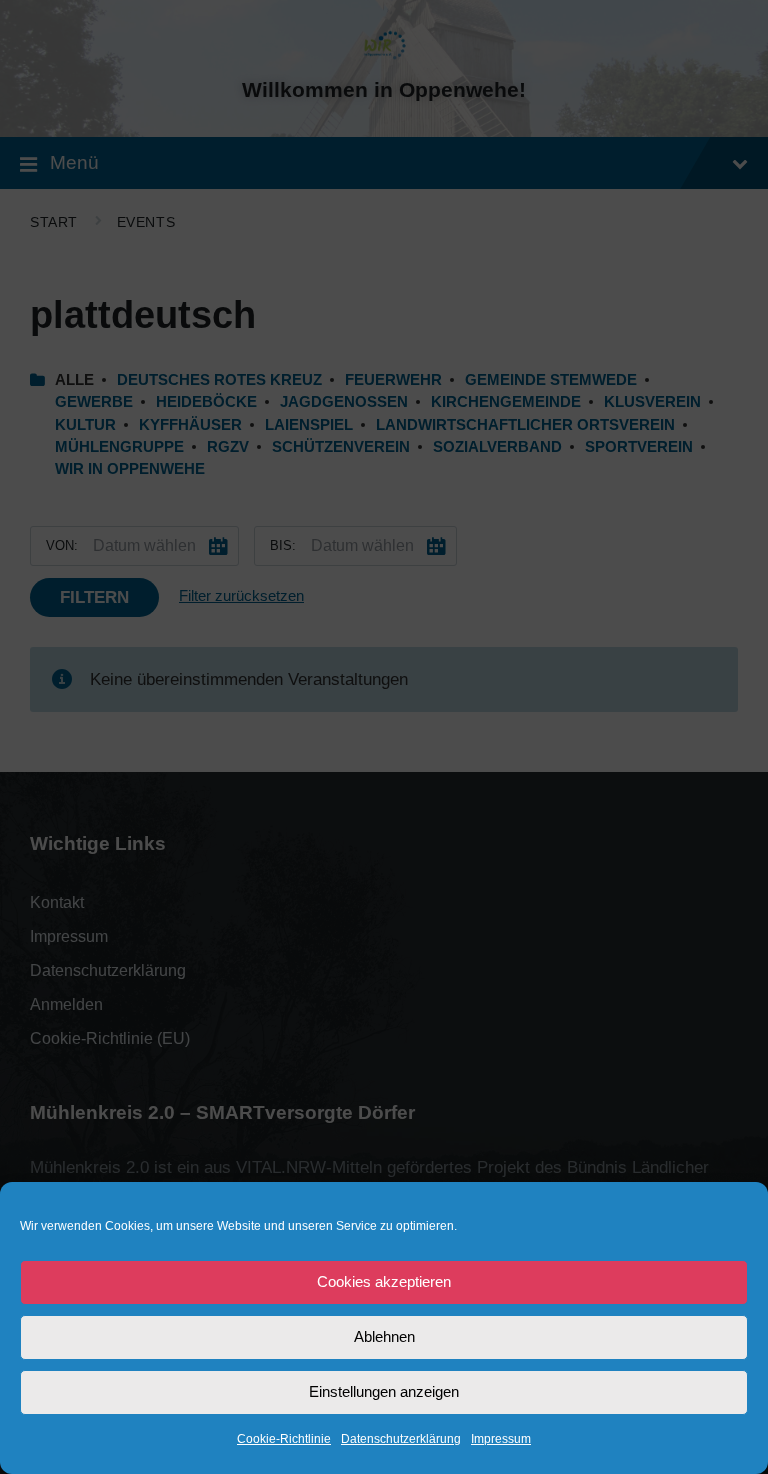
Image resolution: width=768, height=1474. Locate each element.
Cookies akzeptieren (384, 1281)
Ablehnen (384, 1336)
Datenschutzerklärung (401, 1439)
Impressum (501, 1439)
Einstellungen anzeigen (384, 1391)
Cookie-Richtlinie (284, 1439)
